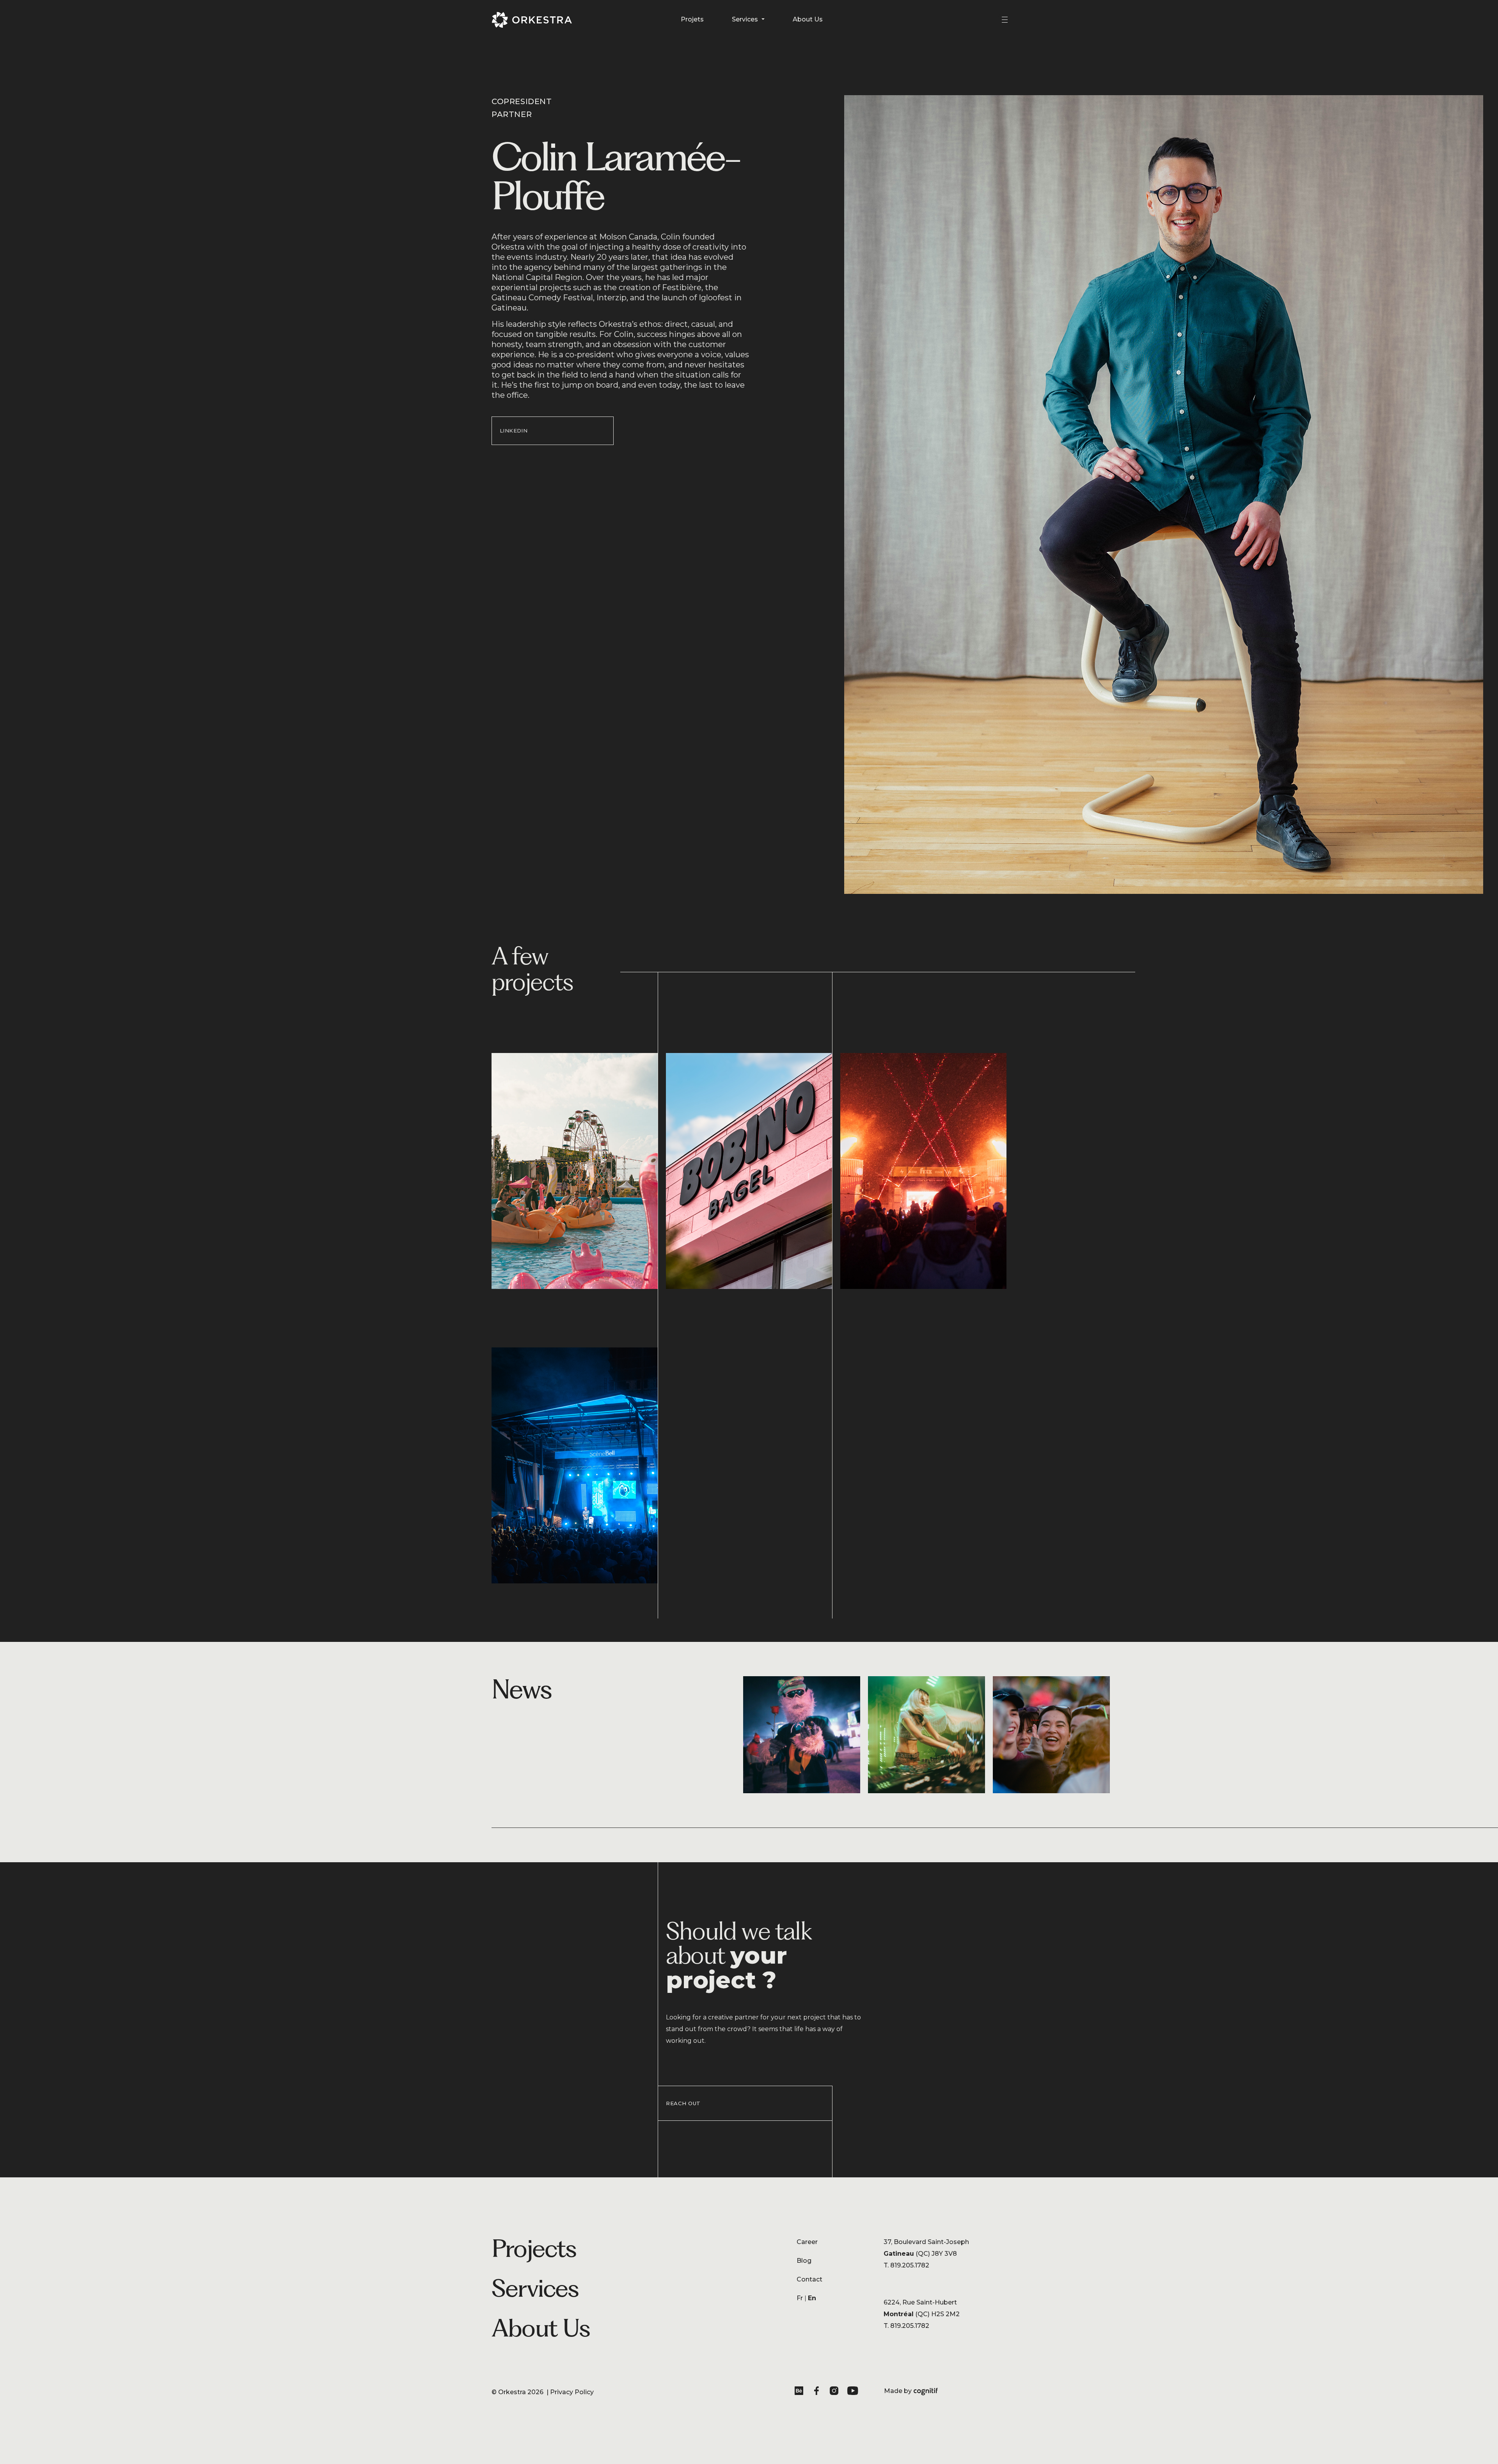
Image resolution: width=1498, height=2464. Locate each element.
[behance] (800, 2392)
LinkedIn (514, 431)
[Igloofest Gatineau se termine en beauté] (806, 1735)
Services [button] (746, 19)
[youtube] (853, 2392)
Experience (626, 2303)
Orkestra (512, 2392)
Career (807, 2242)
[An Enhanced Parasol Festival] (930, 1735)
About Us (808, 19)
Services (535, 2288)
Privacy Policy (572, 2392)
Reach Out (683, 2103)
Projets (692, 19)
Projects (534, 2248)
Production (626, 2319)
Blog (804, 2261)
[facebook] (818, 2392)
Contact (809, 2279)
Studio (619, 2288)
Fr (800, 2298)
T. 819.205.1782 (906, 2265)
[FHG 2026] (1055, 1735)
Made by (911, 2391)
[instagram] (836, 2392)
